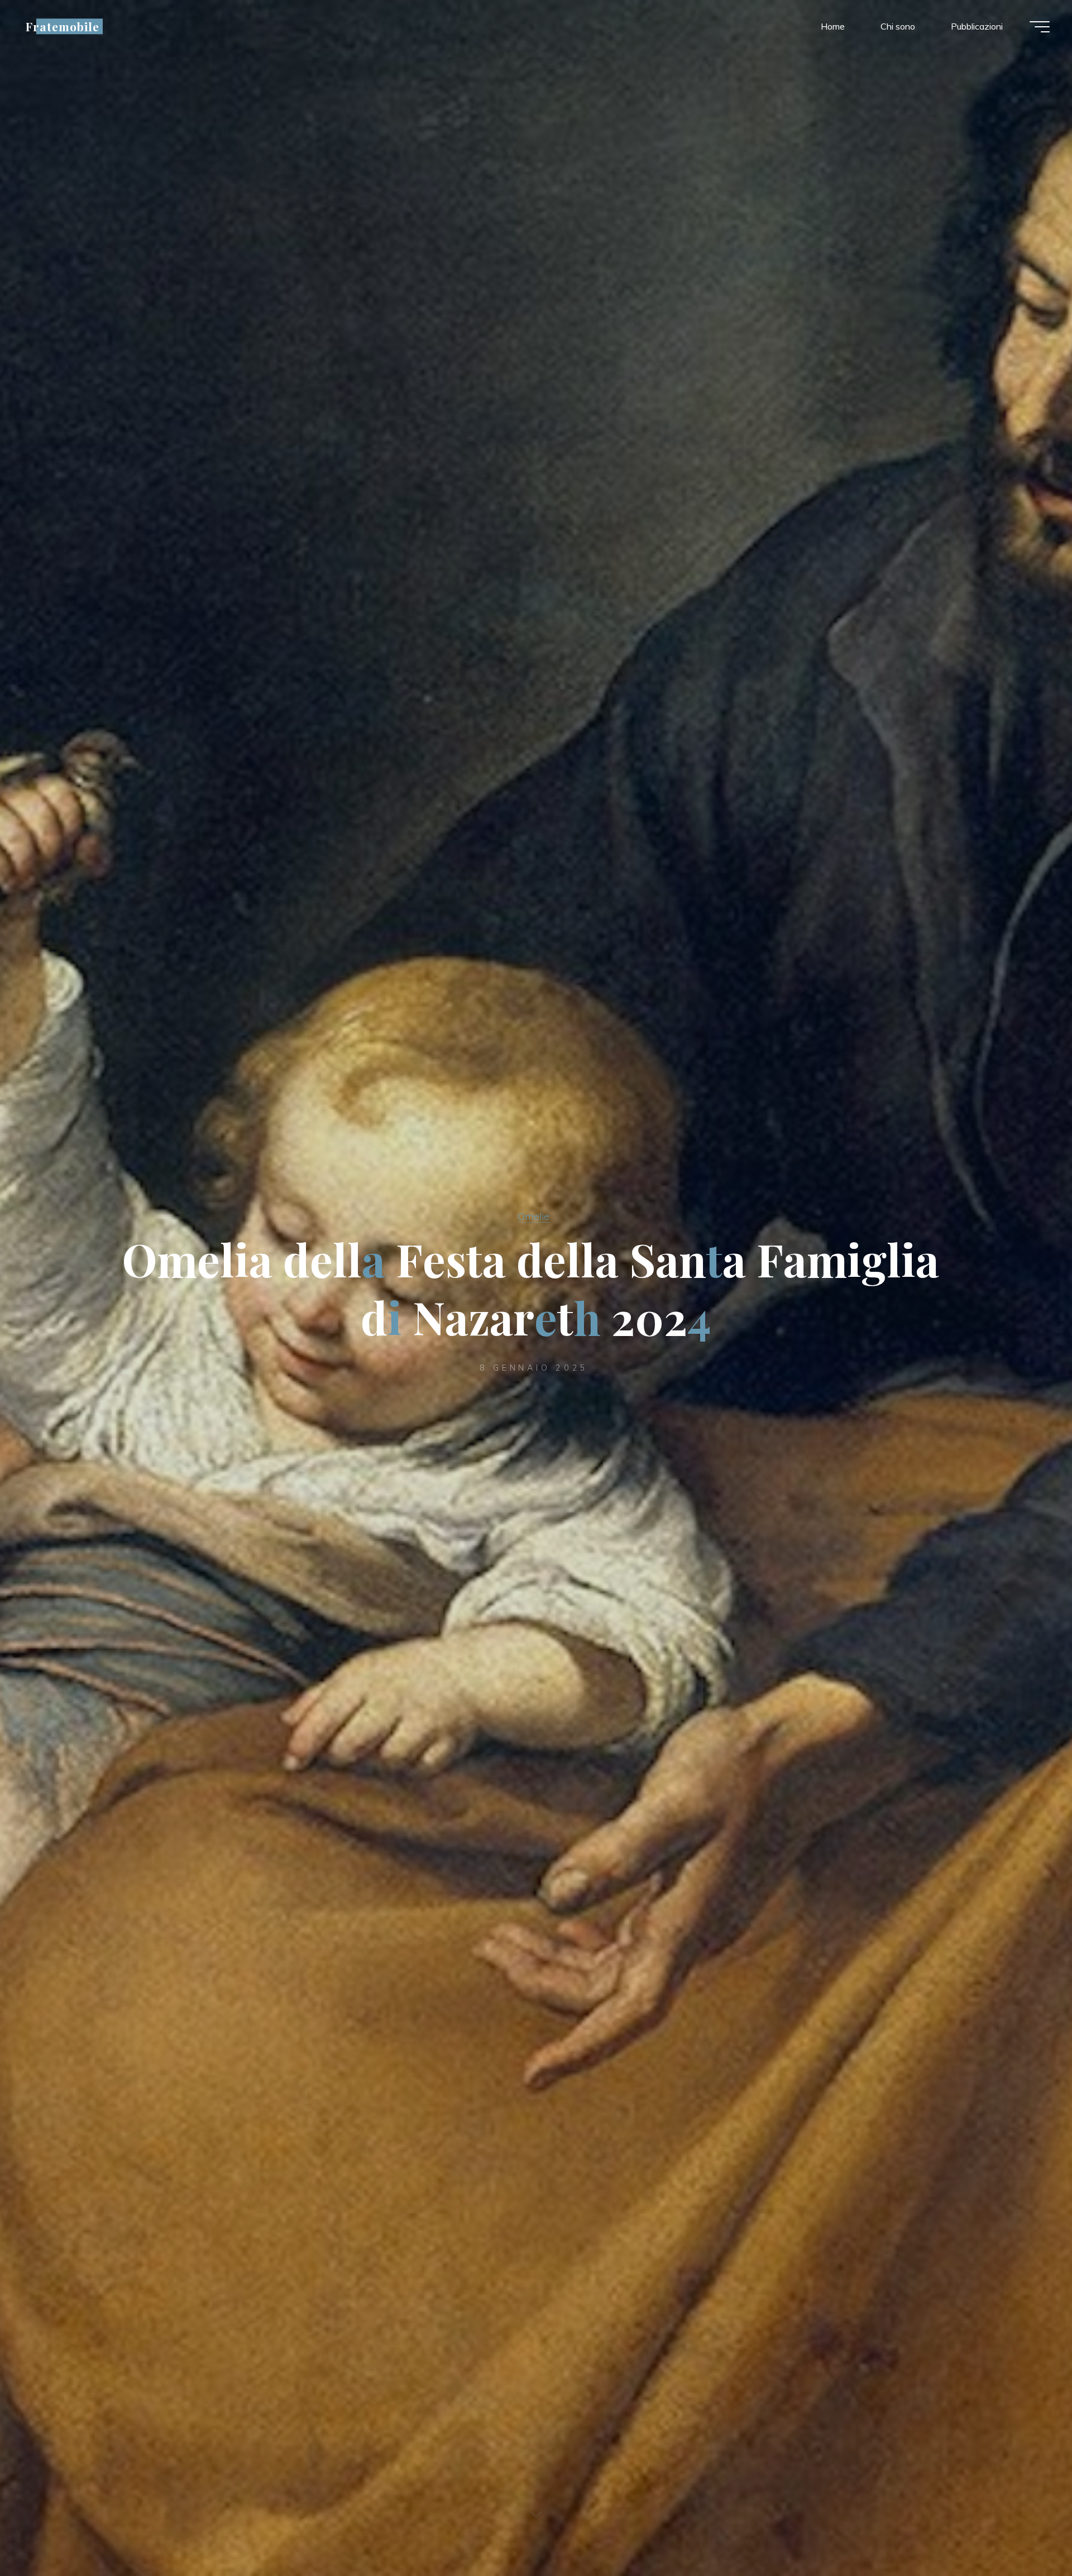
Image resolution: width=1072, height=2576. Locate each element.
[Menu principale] (1040, 27)
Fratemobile (63, 26)
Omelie (533, 1216)
